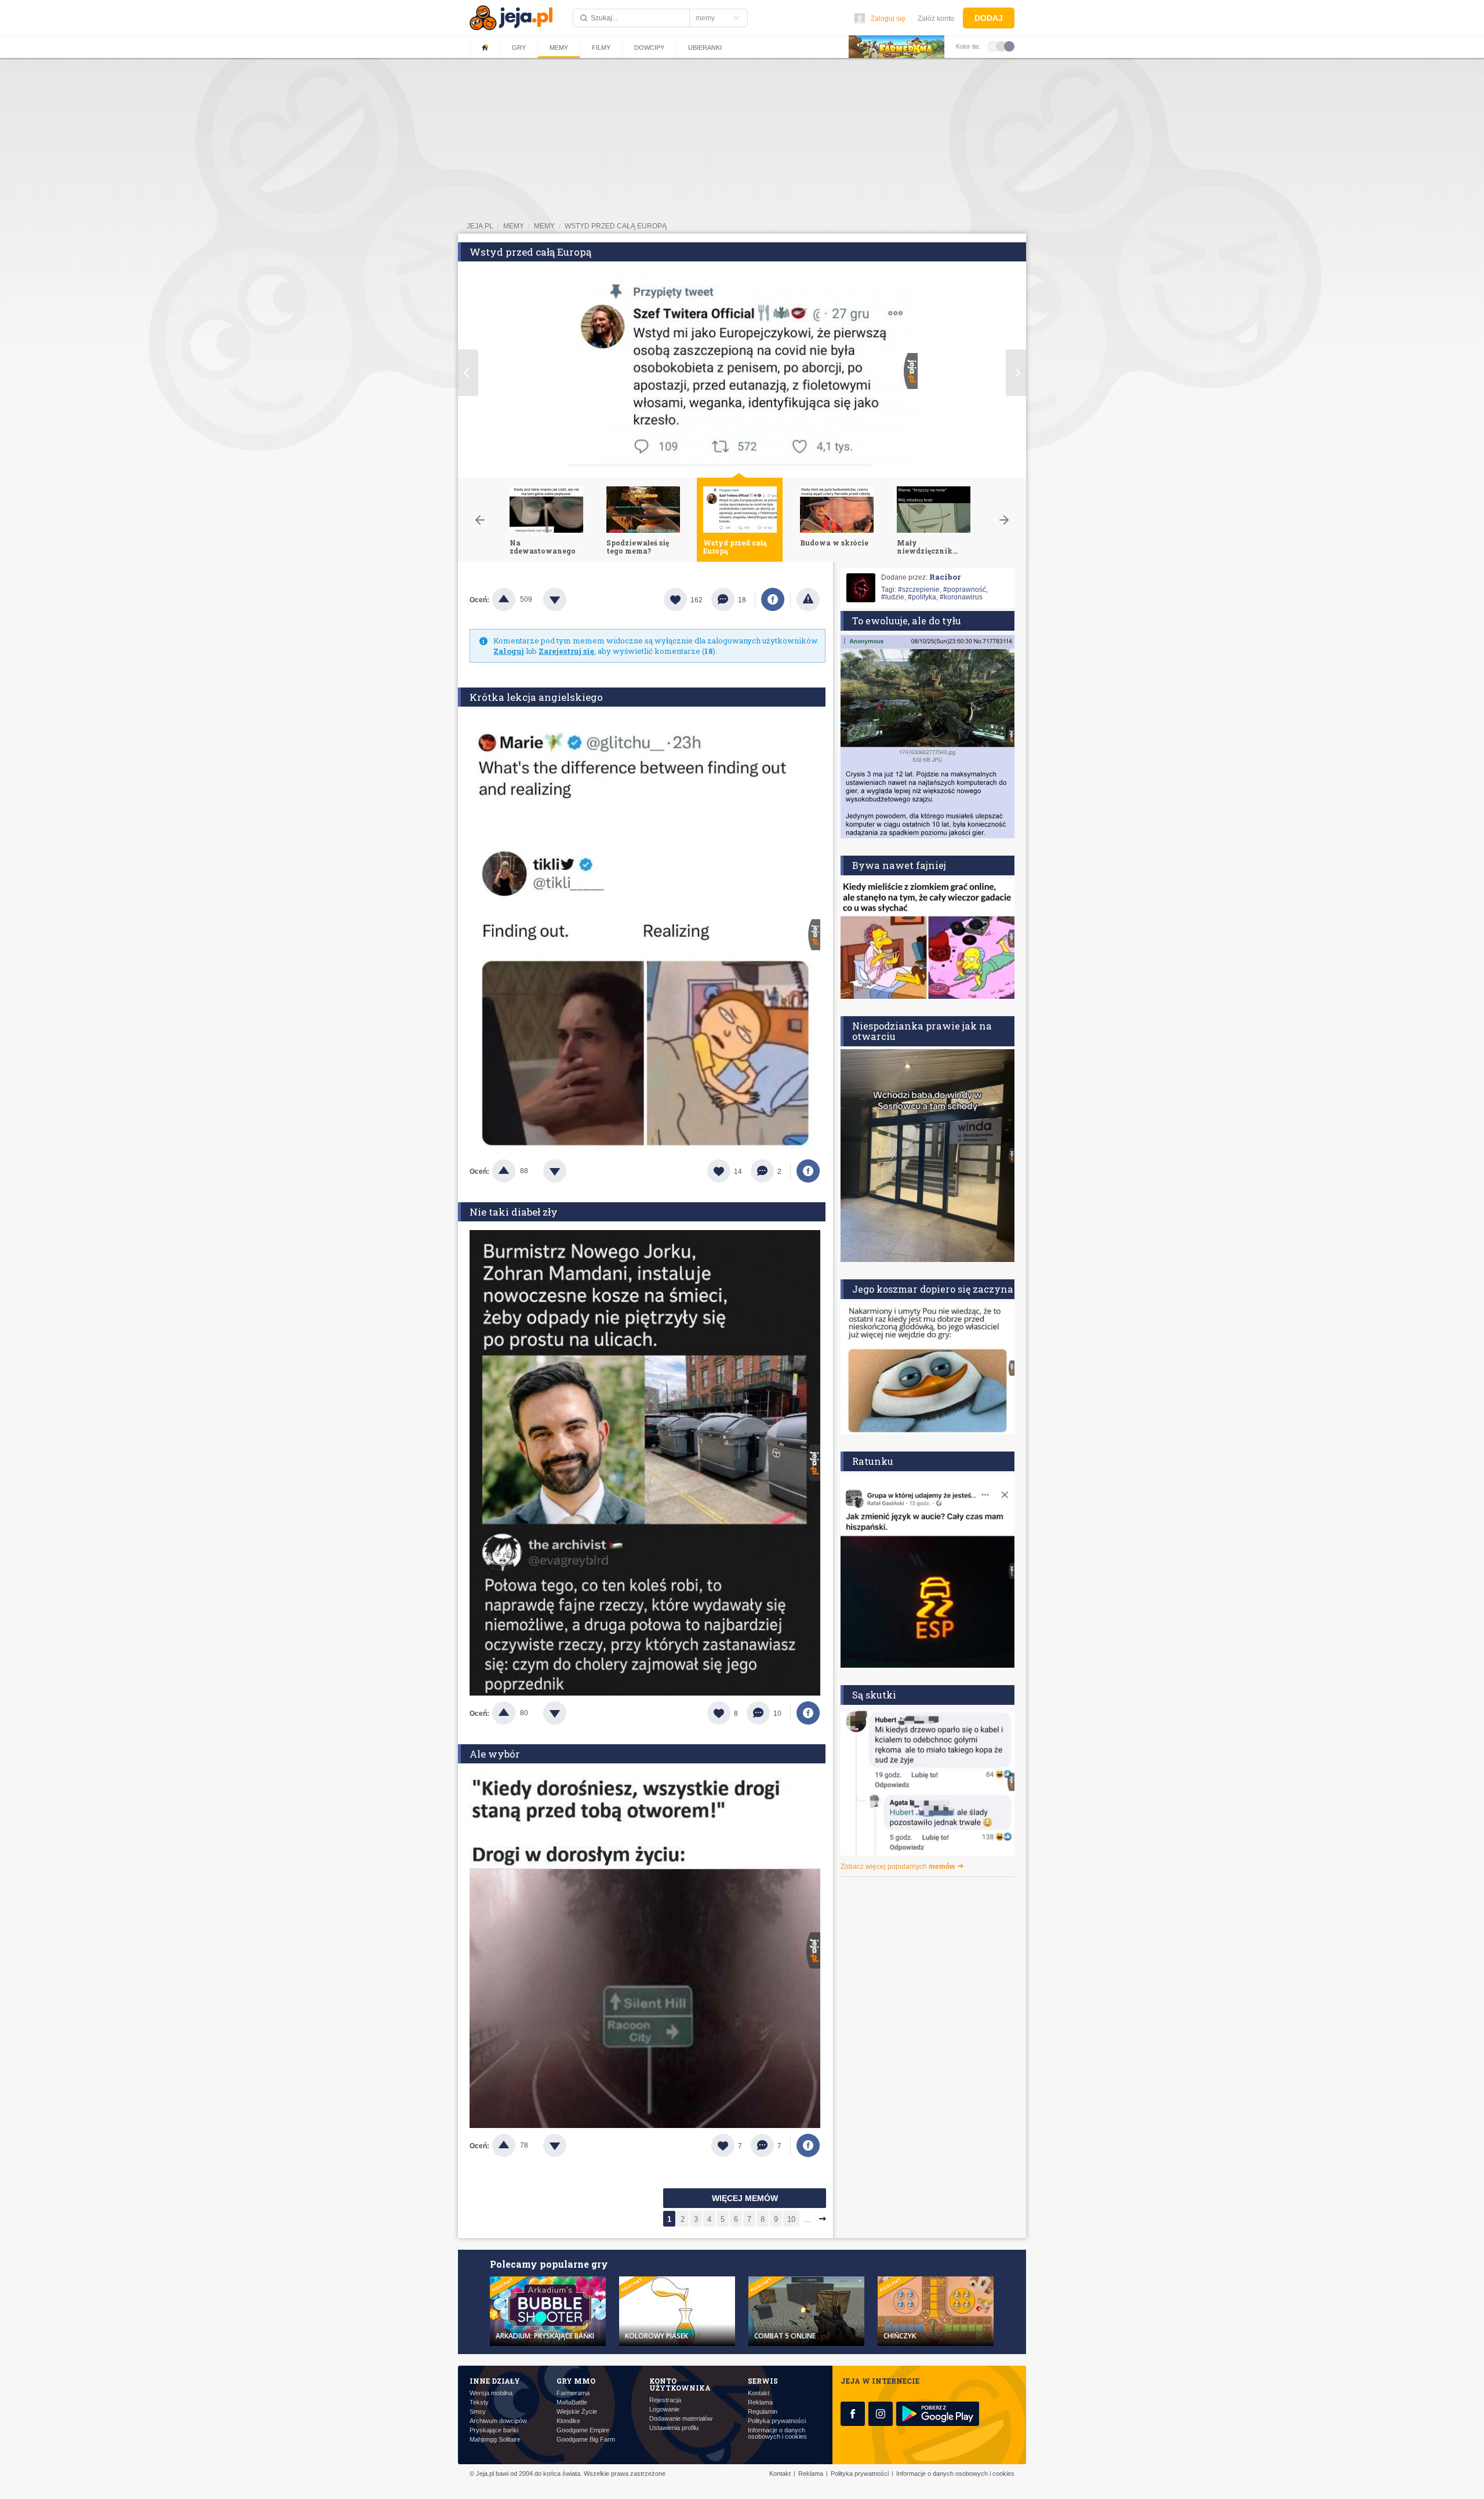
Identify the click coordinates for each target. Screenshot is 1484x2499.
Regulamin (763, 2412)
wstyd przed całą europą (616, 226)
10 (791, 2219)
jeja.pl (480, 226)
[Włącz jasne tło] (993, 46)
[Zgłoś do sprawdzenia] (808, 599)
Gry (519, 48)
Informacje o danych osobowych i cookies (777, 2433)
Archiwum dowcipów (498, 2421)
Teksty (479, 2402)
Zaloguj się (888, 19)
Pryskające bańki (494, 2430)
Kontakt (759, 2393)
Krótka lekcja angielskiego (536, 697)
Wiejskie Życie (577, 2412)
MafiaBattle (572, 2402)
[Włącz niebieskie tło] (1009, 46)
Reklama (760, 2402)
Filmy (601, 48)
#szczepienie (919, 590)
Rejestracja (665, 2400)
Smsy (478, 2412)
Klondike (568, 2421)
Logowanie (664, 2409)
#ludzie (893, 597)
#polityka (922, 597)
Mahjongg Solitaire (495, 2440)
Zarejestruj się (566, 651)
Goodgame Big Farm (586, 2440)
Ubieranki (705, 48)
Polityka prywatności (777, 2421)
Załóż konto (936, 19)
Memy (559, 48)
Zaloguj (509, 651)
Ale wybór (495, 1754)
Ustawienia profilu (674, 2428)
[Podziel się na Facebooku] (773, 599)
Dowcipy (649, 48)
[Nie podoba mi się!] (569, 599)
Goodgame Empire (583, 2430)
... (807, 2219)
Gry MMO (576, 2381)
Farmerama (573, 2393)
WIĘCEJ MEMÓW (745, 2198)
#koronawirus (961, 597)
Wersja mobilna (491, 2393)
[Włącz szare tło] (1001, 46)
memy (514, 226)
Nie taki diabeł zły (514, 1212)
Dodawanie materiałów (681, 2419)
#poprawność (965, 590)
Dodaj (989, 18)
